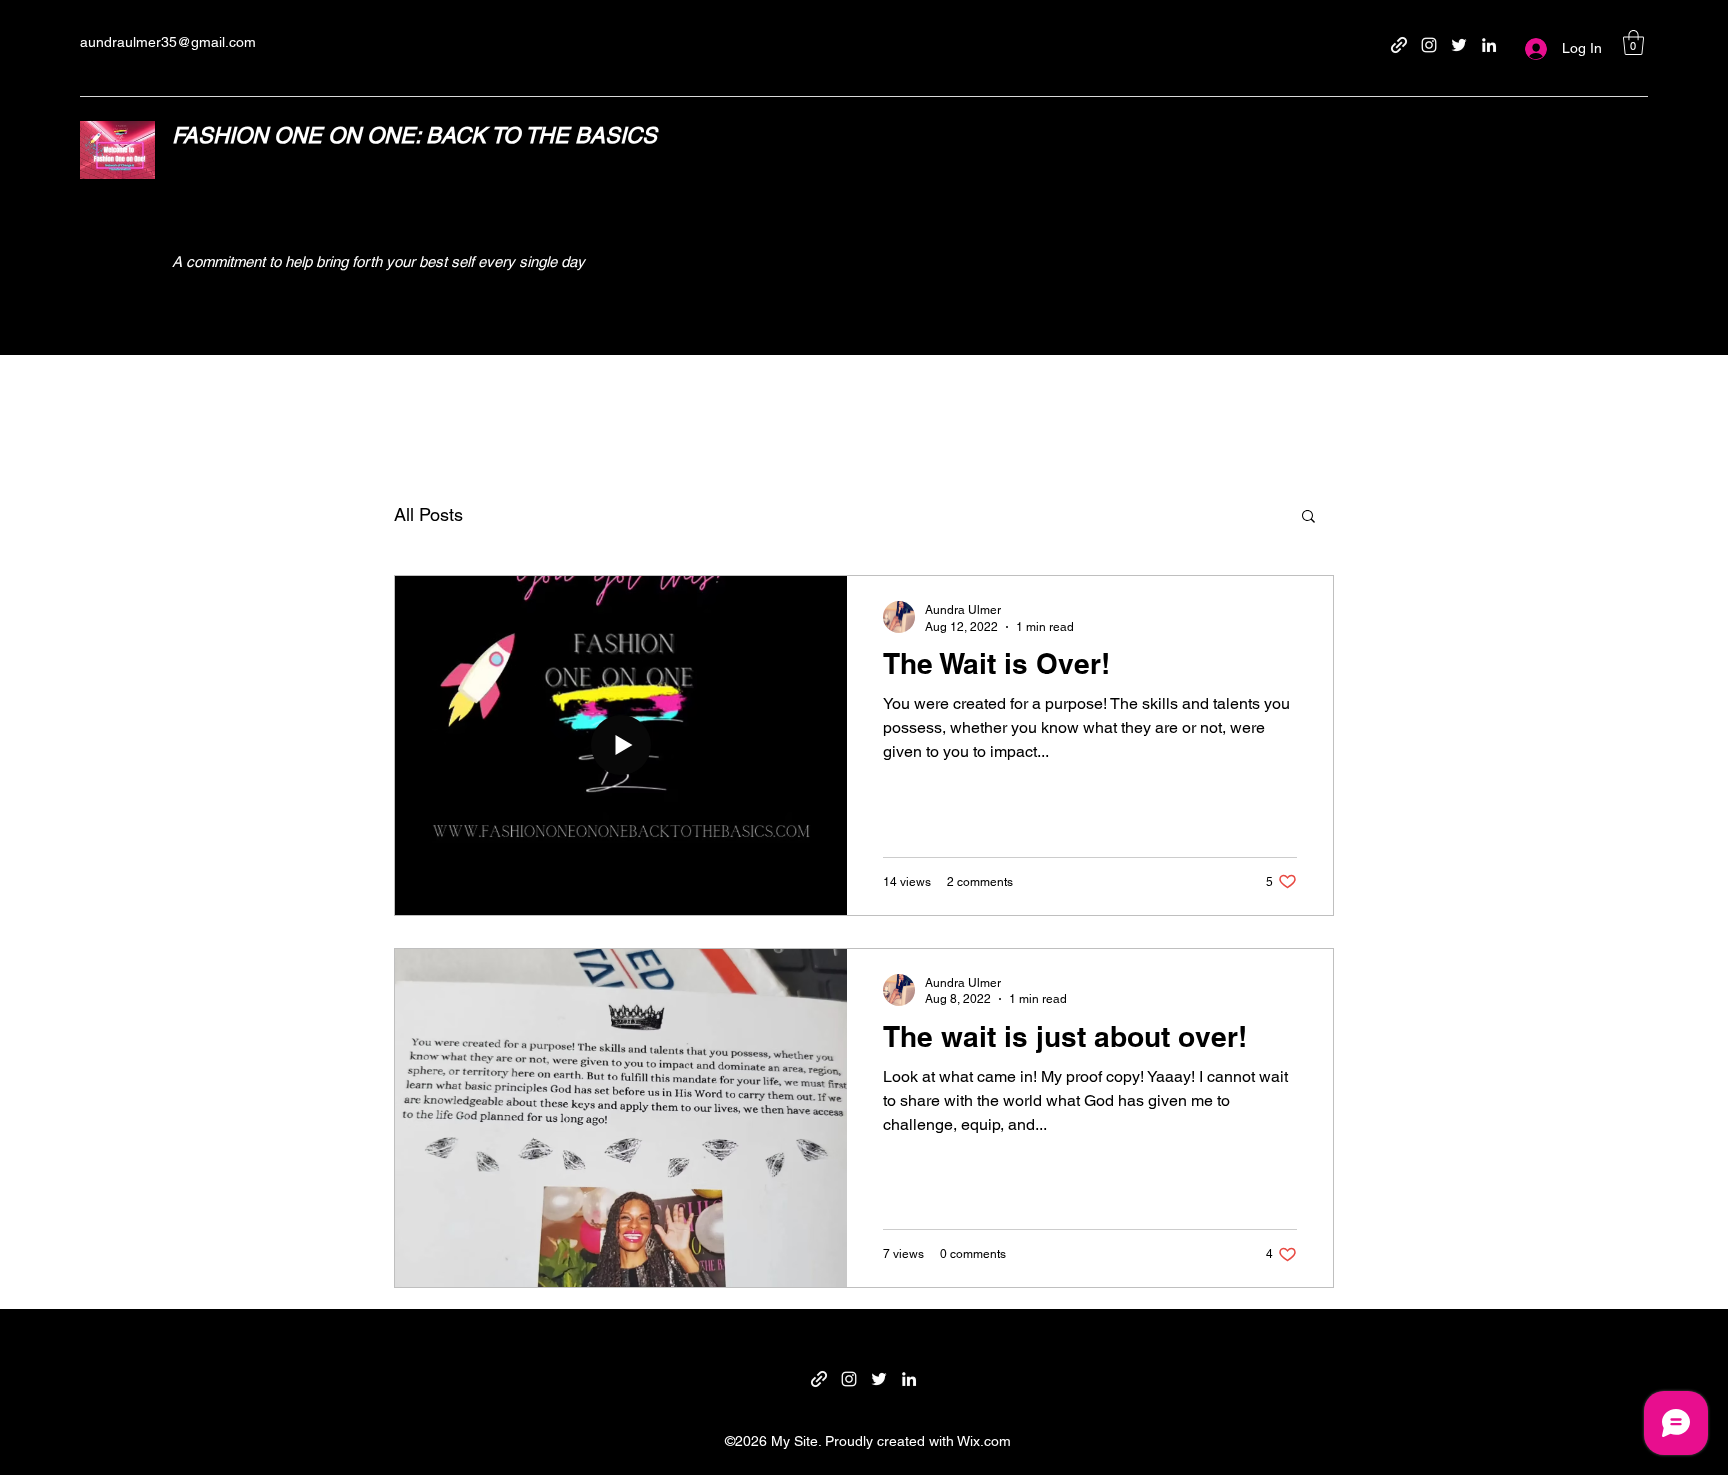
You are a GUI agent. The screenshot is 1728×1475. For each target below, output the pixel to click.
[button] (1633, 42)
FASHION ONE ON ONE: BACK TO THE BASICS (414, 135)
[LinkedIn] (1489, 45)
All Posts (428, 514)
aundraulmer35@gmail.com (168, 42)
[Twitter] (1459, 45)
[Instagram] (1429, 45)
